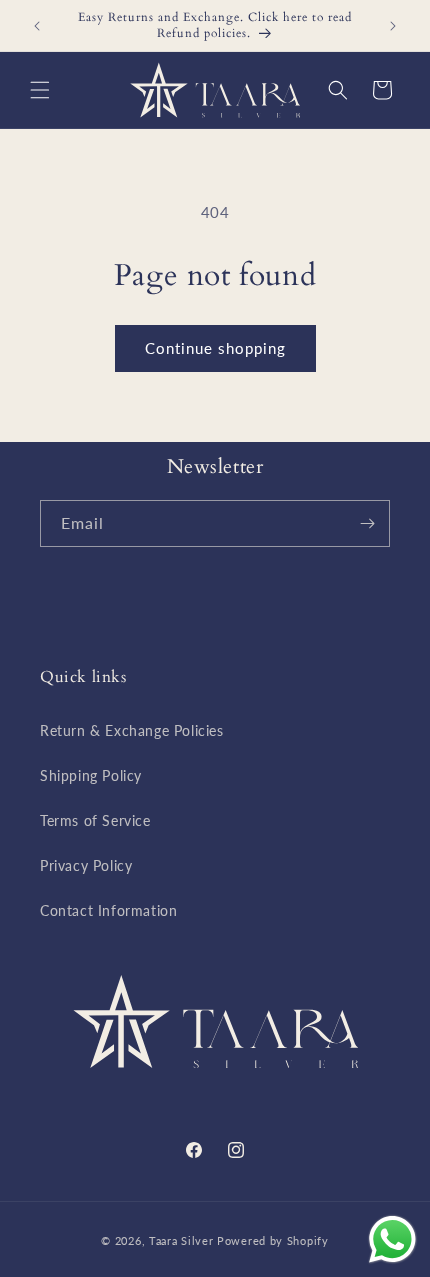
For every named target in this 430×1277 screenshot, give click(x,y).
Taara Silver (183, 1240)
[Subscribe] (367, 523)
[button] (40, 90)
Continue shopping (215, 348)
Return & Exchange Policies (132, 730)
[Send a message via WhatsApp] (392, 1239)
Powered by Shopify (273, 1240)
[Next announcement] (393, 26)
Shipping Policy (91, 775)
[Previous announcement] (37, 26)
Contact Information (108, 910)
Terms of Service (95, 820)
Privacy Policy (86, 865)
